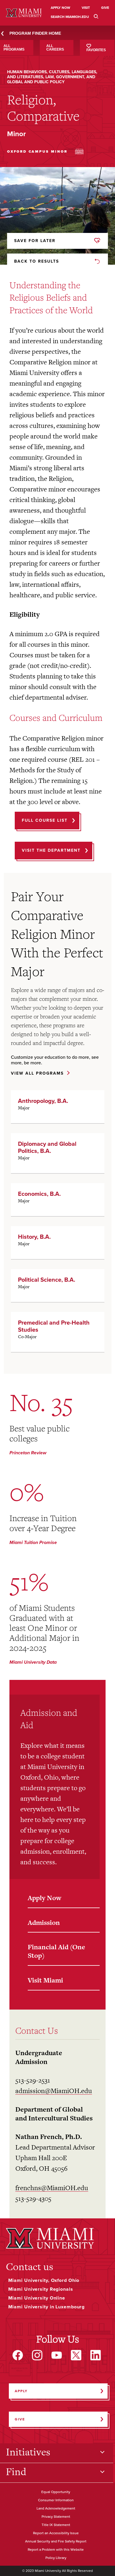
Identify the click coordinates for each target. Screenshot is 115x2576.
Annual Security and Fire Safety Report (56, 2542)
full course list (45, 820)
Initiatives (28, 2452)
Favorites (96, 50)
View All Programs (37, 1074)
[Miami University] (50, 2238)
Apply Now (45, 1898)
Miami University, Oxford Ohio (44, 2280)
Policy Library (56, 2558)
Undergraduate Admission (39, 2057)
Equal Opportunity (56, 2492)
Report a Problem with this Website (56, 2550)
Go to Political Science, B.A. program (58, 1286)
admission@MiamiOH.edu (54, 2091)
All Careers (55, 48)
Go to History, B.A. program (58, 1243)
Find (16, 2472)
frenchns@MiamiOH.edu (52, 2188)
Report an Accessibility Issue (56, 2533)
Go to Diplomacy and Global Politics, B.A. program (58, 1153)
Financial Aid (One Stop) (56, 1951)
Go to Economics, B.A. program (58, 1200)
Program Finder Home (35, 33)
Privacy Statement (56, 2517)
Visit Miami (45, 1980)
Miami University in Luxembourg (47, 2307)
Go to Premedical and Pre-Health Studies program (58, 1332)
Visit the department (51, 850)
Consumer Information (56, 2500)
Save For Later (35, 241)
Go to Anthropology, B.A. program (58, 1107)
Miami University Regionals (41, 2289)
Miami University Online (37, 2298)
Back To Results (37, 261)
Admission (44, 1923)
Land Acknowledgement (56, 2509)
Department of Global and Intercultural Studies (54, 2114)
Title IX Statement (56, 2525)
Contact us (29, 2267)
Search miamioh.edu (70, 17)
